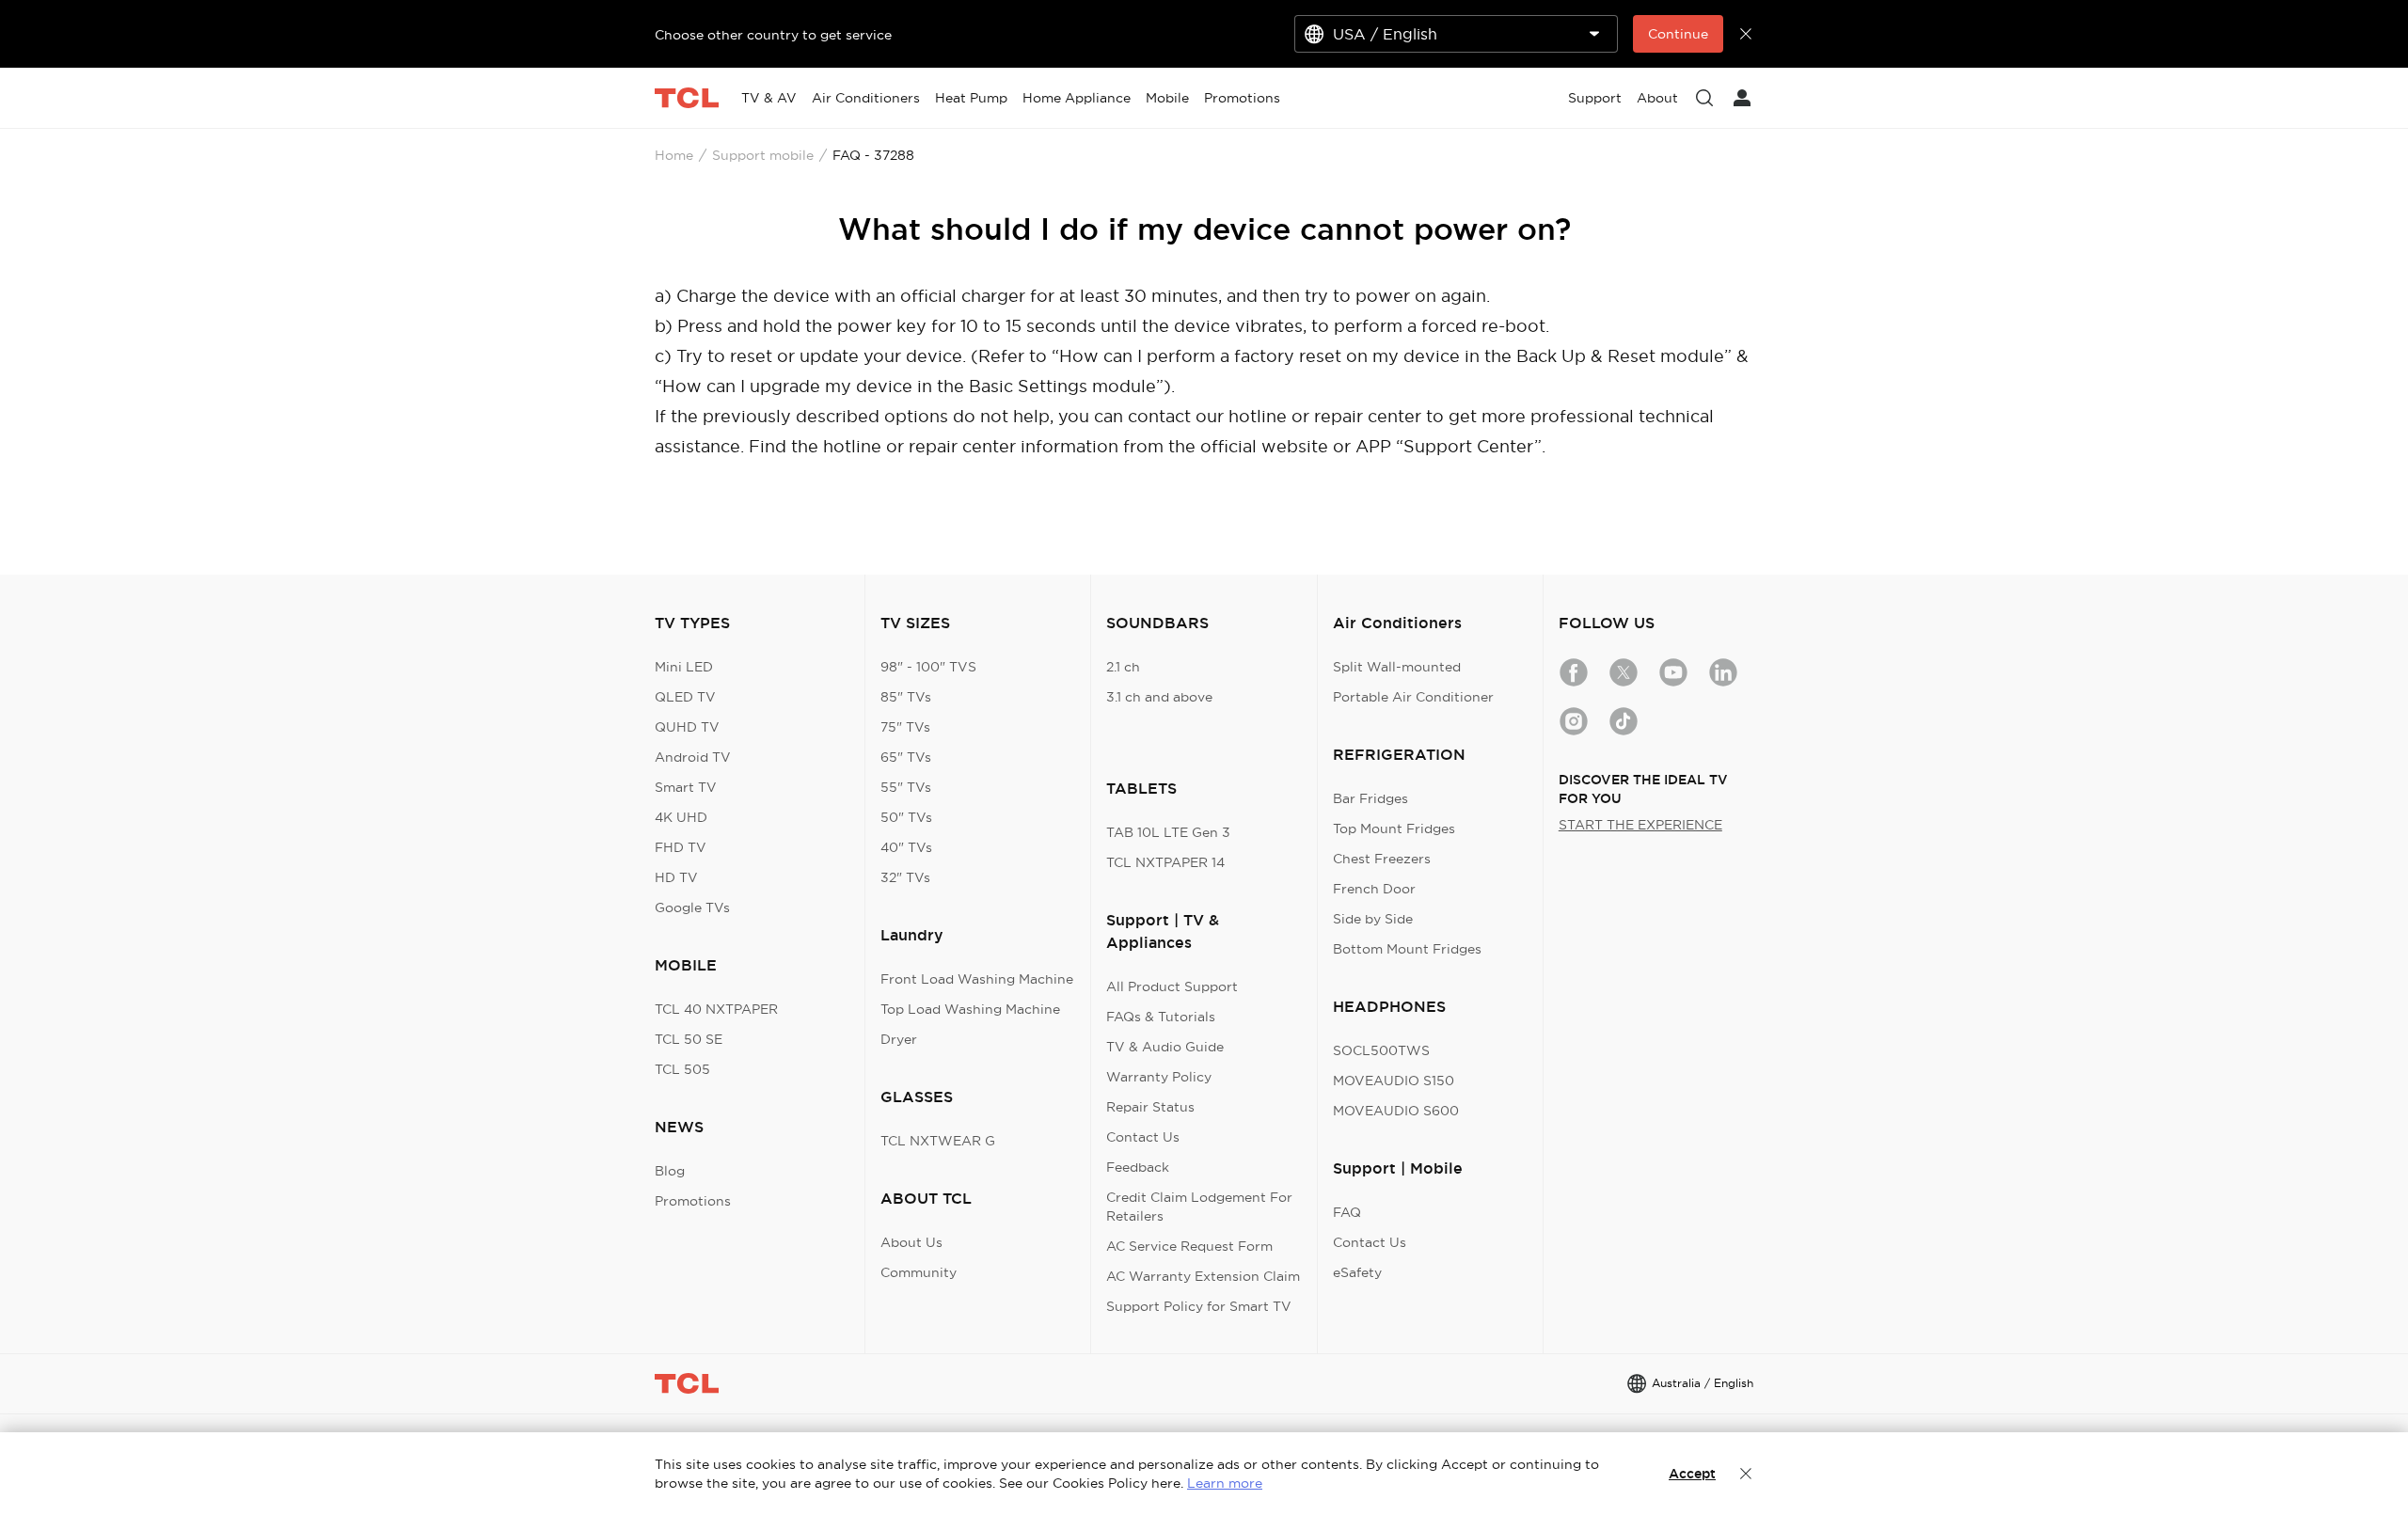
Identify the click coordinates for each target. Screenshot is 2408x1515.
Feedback (1138, 1167)
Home (674, 155)
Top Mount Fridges (1394, 829)
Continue (1678, 34)
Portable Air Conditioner (1413, 697)
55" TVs (906, 787)
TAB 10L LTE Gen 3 (1168, 832)
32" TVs (905, 877)
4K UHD (681, 817)
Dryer (899, 1039)
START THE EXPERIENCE (1640, 825)
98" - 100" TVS (928, 667)
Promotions (693, 1201)
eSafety (1357, 1272)
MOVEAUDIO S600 (1396, 1111)
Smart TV (686, 787)
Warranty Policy (1159, 1077)
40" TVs (906, 847)
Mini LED (684, 667)
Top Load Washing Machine (970, 1009)
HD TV (676, 877)
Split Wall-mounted (1397, 667)
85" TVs (906, 697)
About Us (911, 1242)
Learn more (1225, 1483)
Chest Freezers (1382, 859)
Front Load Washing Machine (977, 979)
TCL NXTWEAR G (938, 1141)
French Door (1374, 889)
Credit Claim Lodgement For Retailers (1199, 1207)
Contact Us (1143, 1137)
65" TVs (906, 757)
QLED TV (685, 697)
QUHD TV (687, 727)
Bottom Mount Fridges (1407, 949)
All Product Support (1172, 986)
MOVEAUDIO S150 (1394, 1081)
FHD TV (681, 847)
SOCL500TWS (1381, 1050)
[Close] (1746, 1474)
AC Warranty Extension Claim (1203, 1276)
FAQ (1347, 1212)
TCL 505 (682, 1069)
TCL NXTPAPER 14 (1165, 862)
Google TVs (692, 907)
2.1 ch (1123, 667)
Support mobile (763, 155)
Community (919, 1272)
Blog (670, 1171)
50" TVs (906, 817)
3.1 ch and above (1159, 697)
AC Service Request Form (1189, 1246)
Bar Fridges (1370, 798)
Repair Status (1150, 1107)
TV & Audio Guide (1165, 1047)
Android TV (693, 757)
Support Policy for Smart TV (1199, 1306)
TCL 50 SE (689, 1039)
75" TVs (905, 727)
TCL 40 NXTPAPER (716, 1009)
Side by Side (1373, 919)
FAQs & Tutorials (1161, 1017)
